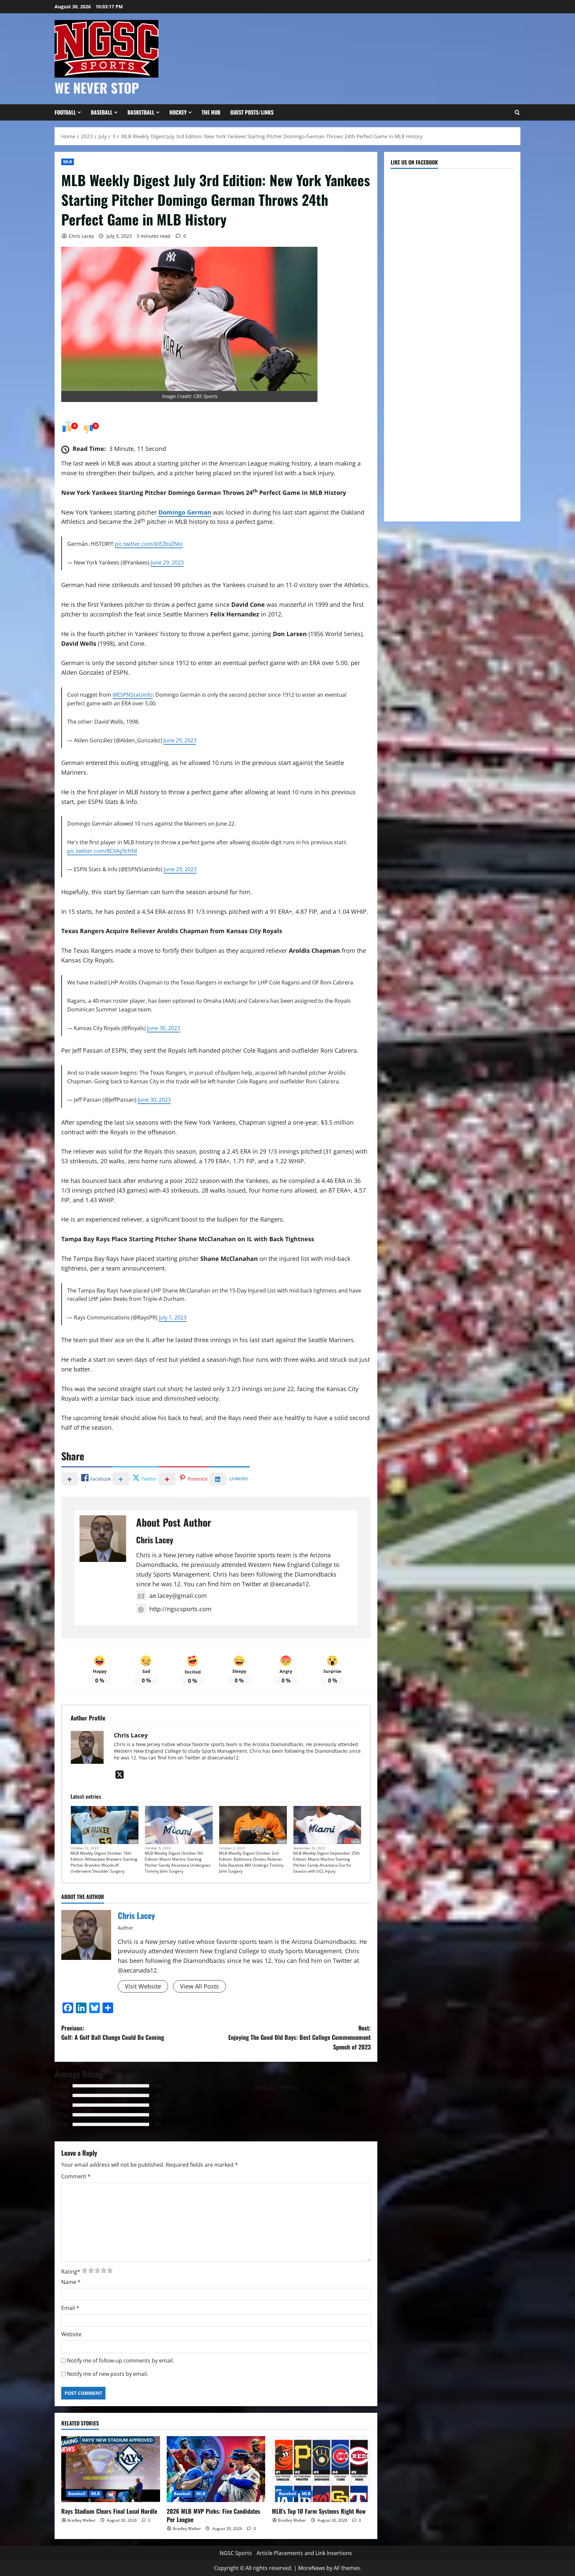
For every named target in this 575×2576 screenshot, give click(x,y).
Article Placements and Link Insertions (304, 2553)
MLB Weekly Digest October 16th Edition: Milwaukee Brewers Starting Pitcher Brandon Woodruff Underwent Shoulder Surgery (104, 1862)
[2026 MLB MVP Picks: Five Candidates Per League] (216, 2469)
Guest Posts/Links (252, 112)
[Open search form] (517, 113)
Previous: (113, 2033)
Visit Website (143, 1986)
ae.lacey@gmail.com (178, 1596)
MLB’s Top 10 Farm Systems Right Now (319, 2511)
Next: (299, 2037)
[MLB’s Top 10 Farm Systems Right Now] (321, 2469)
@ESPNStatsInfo (133, 695)
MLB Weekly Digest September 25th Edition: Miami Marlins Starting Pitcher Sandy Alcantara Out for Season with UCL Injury (326, 1862)
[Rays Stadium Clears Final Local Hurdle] (111, 2469)
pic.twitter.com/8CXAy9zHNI (102, 851)
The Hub (211, 112)
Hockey (178, 112)
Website (71, 2334)
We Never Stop (97, 88)
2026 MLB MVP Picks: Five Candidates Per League (213, 2515)
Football (65, 112)
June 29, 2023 (167, 562)
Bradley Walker (81, 2520)
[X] (120, 1774)
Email (70, 2308)
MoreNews (312, 2568)
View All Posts (199, 1986)
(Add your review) (276, 2087)
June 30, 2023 (164, 1028)
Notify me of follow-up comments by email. (120, 2361)
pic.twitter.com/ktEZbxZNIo (149, 544)
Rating (71, 2272)
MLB (68, 162)
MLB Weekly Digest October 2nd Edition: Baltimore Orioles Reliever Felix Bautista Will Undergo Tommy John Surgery (251, 1862)
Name (71, 2282)
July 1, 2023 (173, 1317)
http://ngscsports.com (181, 1609)
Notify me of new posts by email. (107, 2374)
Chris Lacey (81, 236)
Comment (76, 2176)
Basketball (141, 112)
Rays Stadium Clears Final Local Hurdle (109, 2511)
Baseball (102, 112)
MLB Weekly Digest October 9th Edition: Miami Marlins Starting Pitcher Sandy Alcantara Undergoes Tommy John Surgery (178, 1862)
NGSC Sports (236, 2553)
